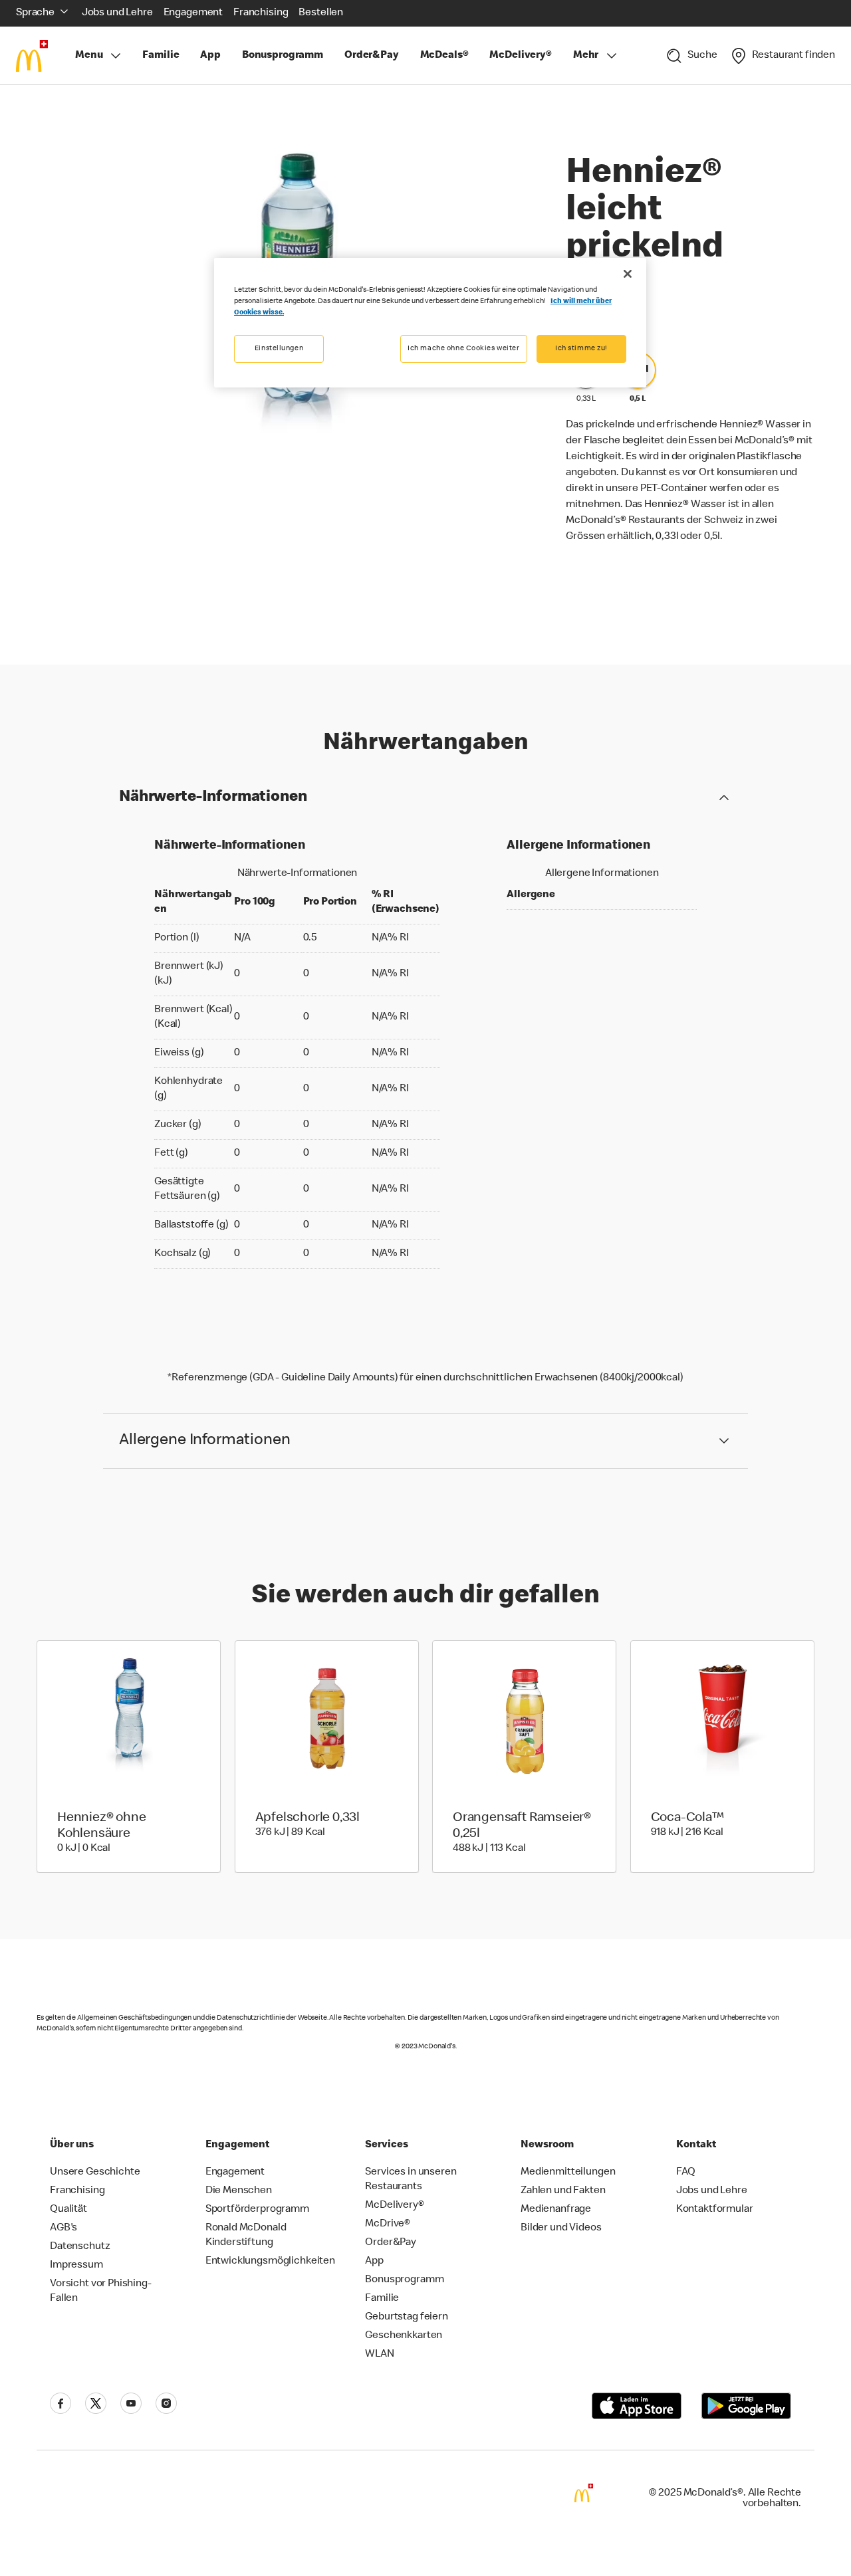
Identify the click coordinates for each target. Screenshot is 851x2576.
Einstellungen (279, 349)
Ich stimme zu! (581, 349)
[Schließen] (628, 274)
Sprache (35, 13)
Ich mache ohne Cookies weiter (464, 349)
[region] (430, 323)
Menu (89, 56)
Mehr (586, 56)
